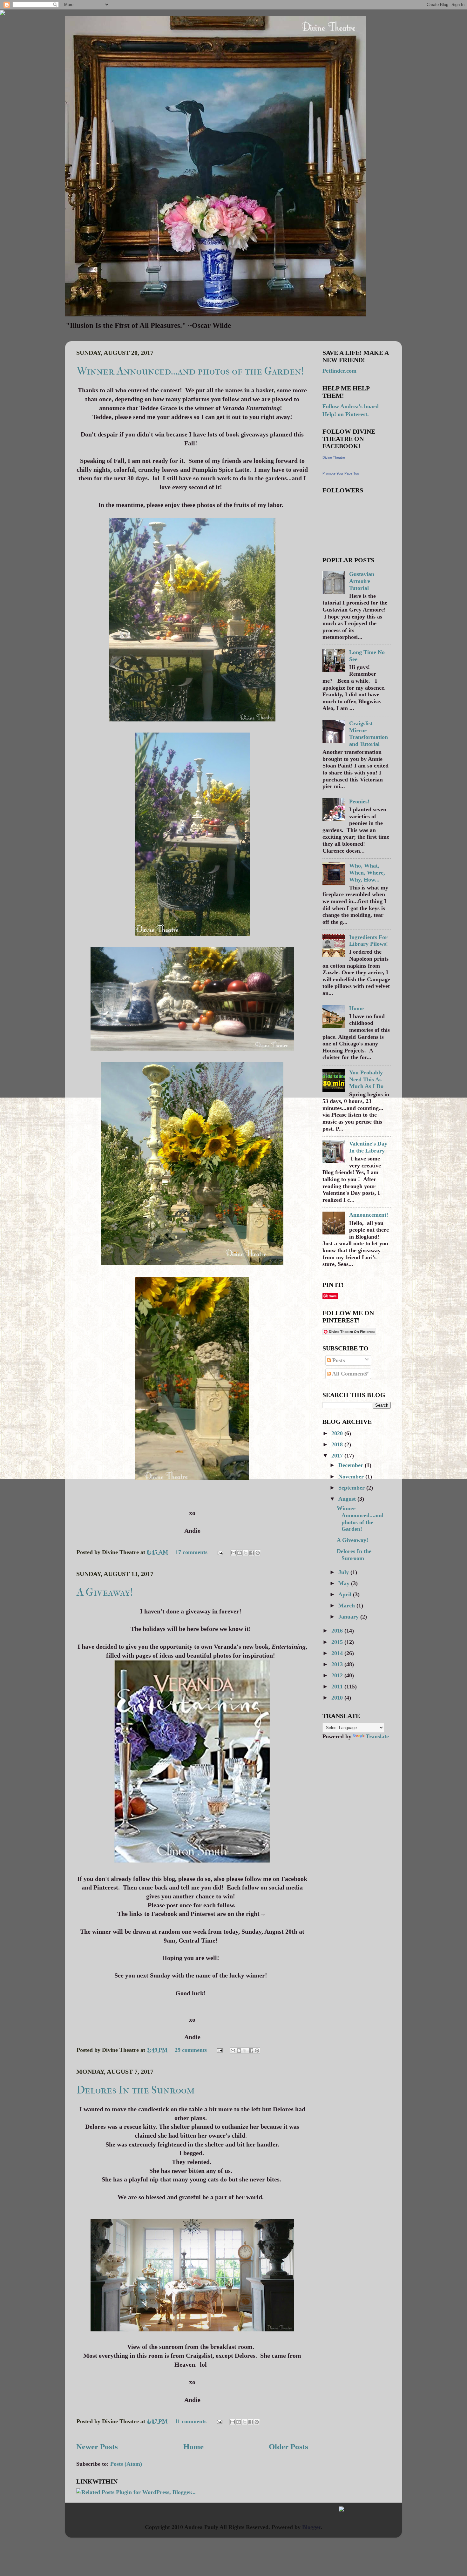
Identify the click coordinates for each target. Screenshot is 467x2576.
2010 (338, 1698)
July (344, 1572)
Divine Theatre (334, 457)
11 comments (191, 2421)
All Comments (349, 1374)
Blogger (311, 2527)
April (346, 1594)
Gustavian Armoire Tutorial (362, 581)
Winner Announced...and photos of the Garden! (190, 371)
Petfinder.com (339, 371)
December (352, 1465)
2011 (338, 1687)
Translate (377, 1736)
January (349, 1617)
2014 (338, 1653)
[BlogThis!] (240, 1553)
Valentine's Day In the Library (368, 1147)
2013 (338, 1664)
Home (193, 2447)
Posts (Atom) (126, 2464)
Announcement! (369, 1215)
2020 (338, 1433)
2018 (338, 1444)
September (352, 1488)
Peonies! (359, 801)
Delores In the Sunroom (136, 2090)
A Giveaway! (105, 1592)
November (352, 1477)
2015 (338, 1642)
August (348, 1499)
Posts (338, 1360)
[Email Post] (220, 1552)
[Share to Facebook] (252, 1553)
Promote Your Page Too (341, 473)
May (345, 1583)
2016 (338, 1631)
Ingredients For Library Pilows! (369, 941)
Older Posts (288, 2447)
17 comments (191, 1552)
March (347, 1606)
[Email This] (233, 1553)
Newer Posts (97, 2447)
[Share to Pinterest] (258, 1553)
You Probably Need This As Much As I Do (366, 1079)
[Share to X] (246, 1553)
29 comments (191, 2050)
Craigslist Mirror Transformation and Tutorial (369, 734)
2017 (338, 1456)
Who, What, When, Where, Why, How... (367, 872)
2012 (338, 1675)
